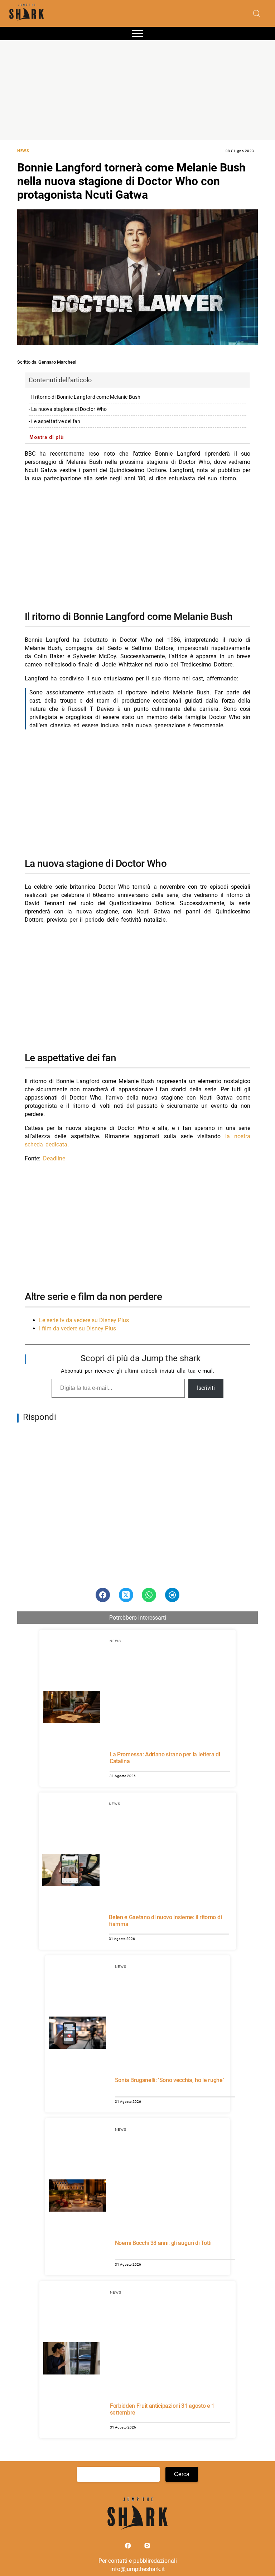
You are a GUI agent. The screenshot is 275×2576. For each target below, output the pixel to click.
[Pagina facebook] (129, 2547)
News (23, 151)
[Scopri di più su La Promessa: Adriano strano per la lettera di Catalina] (72, 1708)
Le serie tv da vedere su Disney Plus (84, 1320)
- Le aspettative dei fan (55, 421)
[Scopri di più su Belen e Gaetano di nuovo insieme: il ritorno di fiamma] (71, 1871)
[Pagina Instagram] (147, 2547)
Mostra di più (47, 437)
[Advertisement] (137, 90)
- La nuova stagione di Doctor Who (68, 409)
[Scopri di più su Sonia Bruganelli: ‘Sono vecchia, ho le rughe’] (77, 2034)
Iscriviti (206, 1388)
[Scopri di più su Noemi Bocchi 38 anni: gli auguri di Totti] (77, 2197)
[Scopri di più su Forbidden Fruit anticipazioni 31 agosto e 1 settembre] (72, 2359)
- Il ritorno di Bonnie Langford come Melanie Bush (85, 397)
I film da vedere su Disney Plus (78, 1328)
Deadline (54, 1158)
